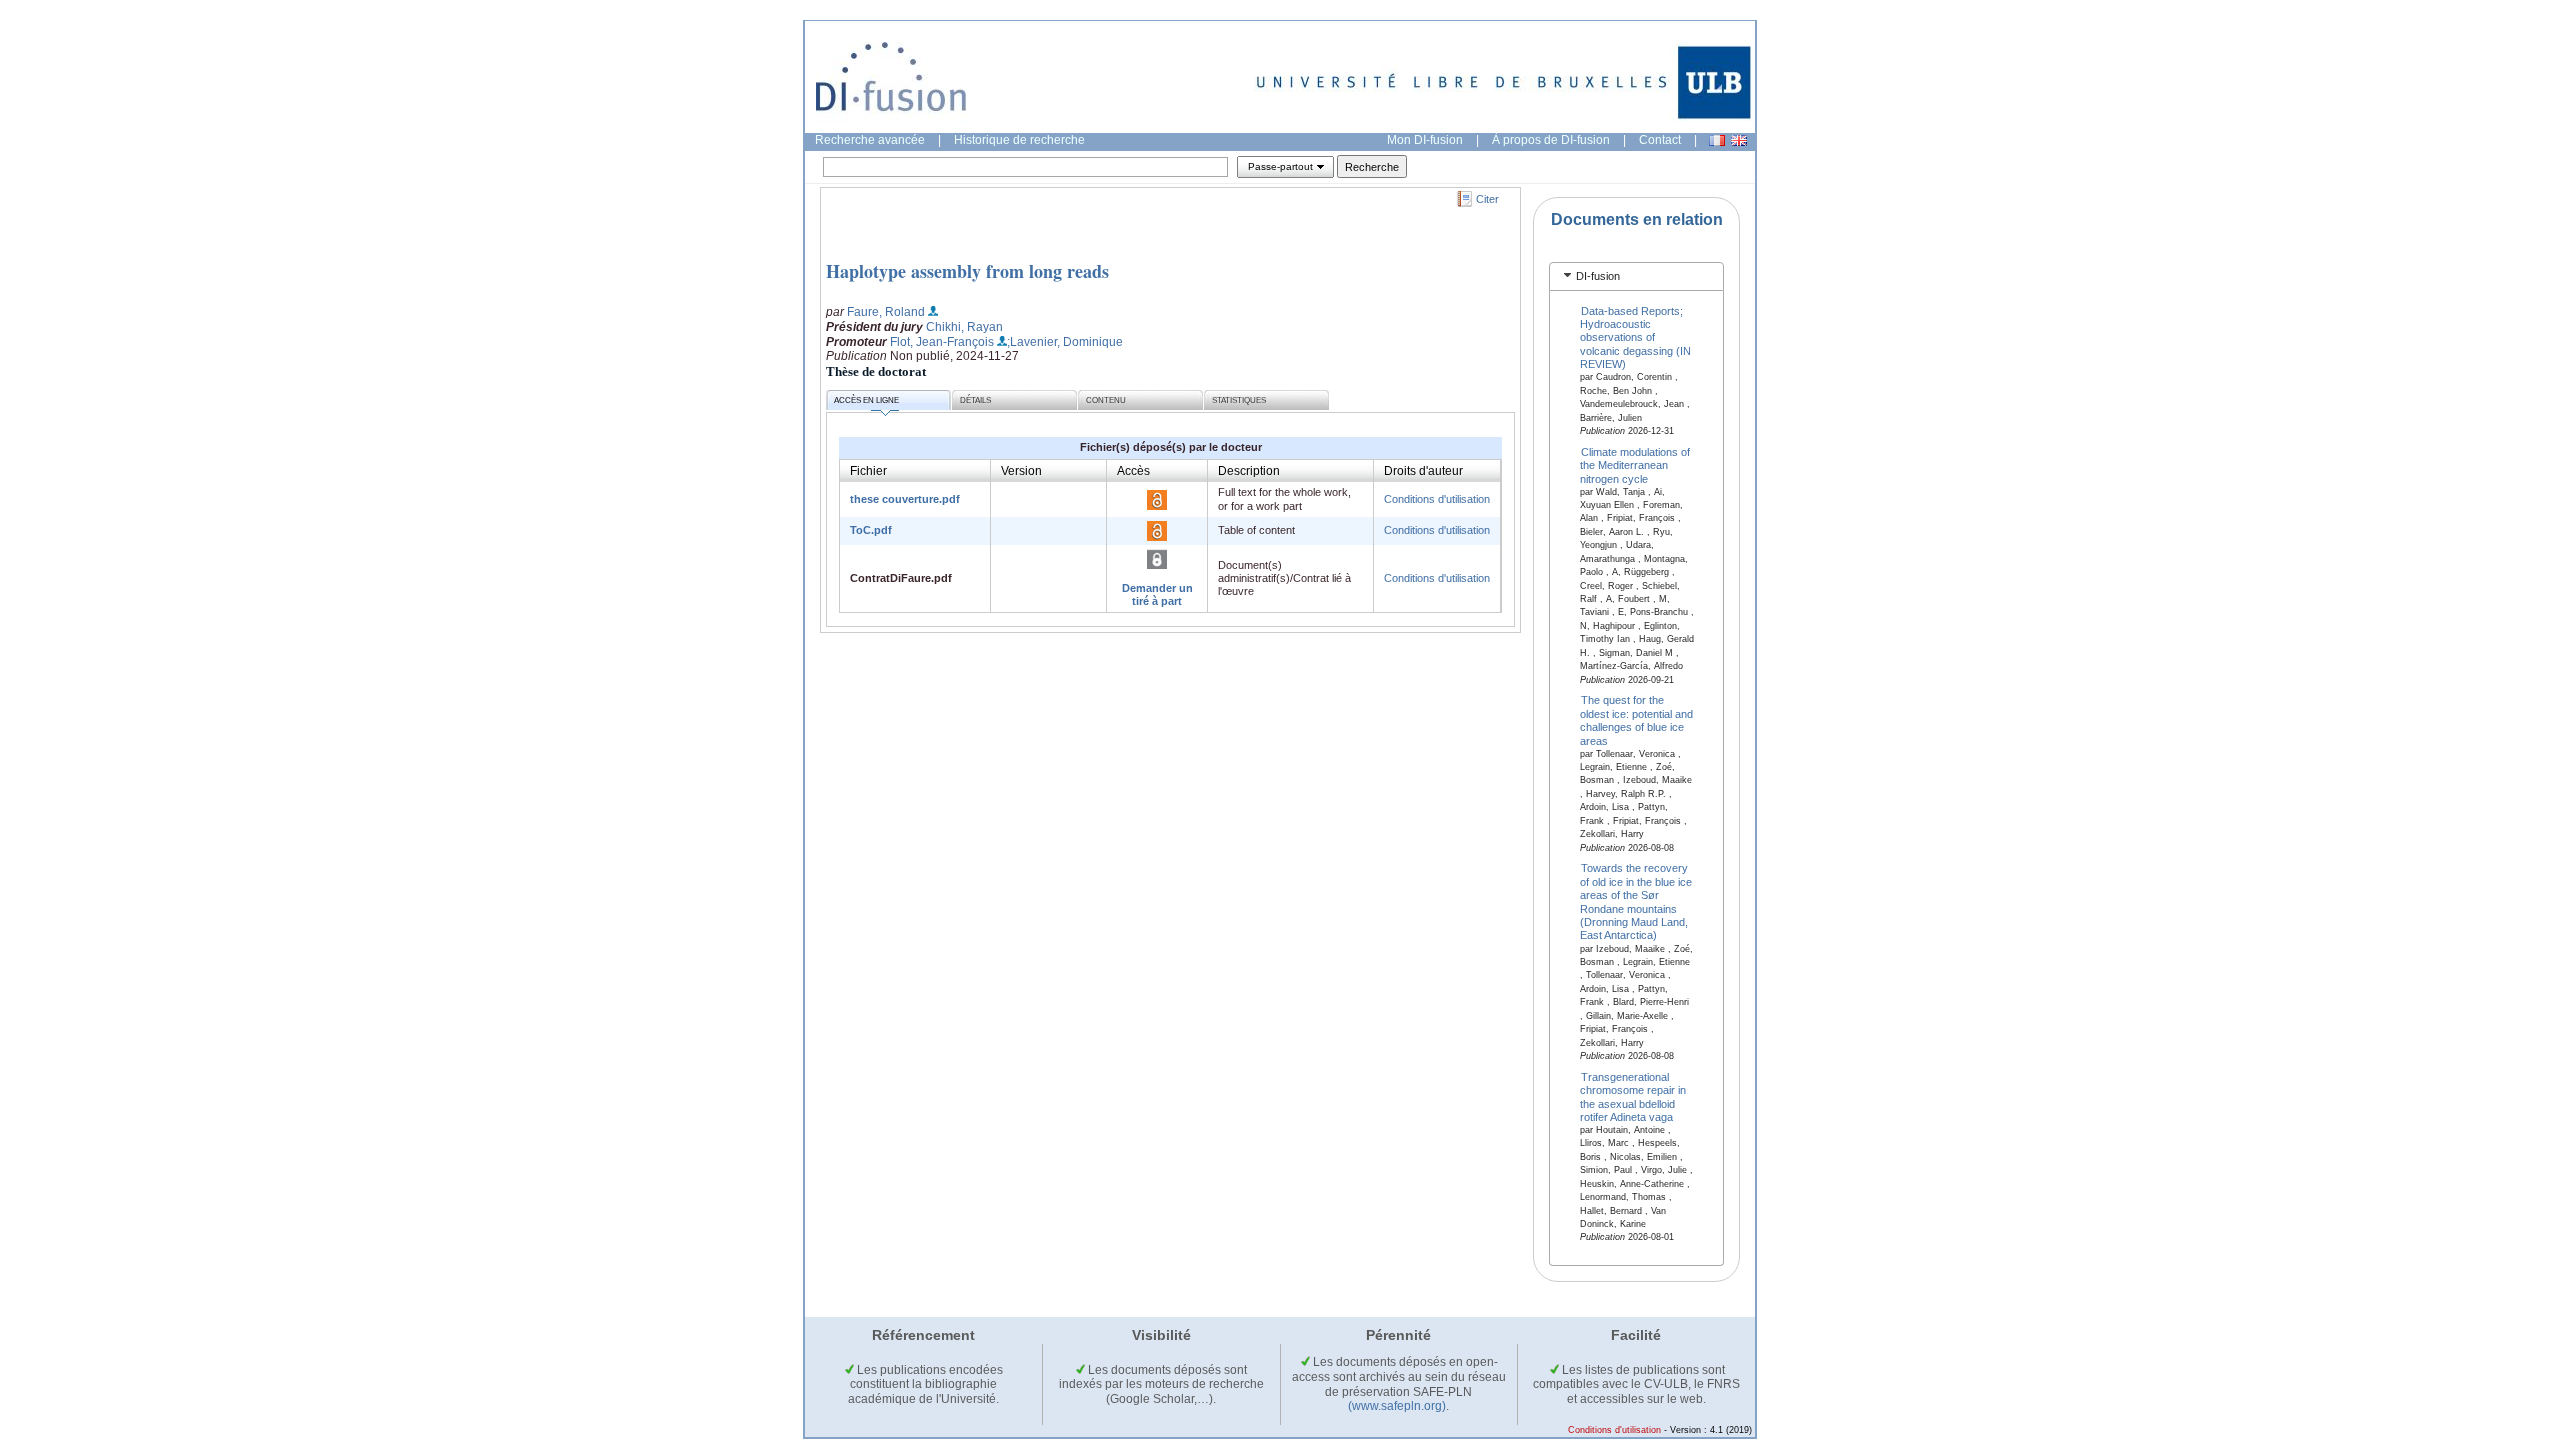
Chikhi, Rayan (964, 327)
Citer (1487, 199)
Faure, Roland (886, 312)
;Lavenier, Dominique (1065, 342)
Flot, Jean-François (942, 342)
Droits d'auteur (1423, 471)
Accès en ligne (866, 400)
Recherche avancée (870, 140)
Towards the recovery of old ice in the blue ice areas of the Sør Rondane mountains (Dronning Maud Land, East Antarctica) (1636, 901)
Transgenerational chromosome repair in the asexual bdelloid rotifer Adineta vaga (1633, 1096)
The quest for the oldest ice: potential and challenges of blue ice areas (1636, 720)
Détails (975, 400)
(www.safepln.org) (1397, 1406)
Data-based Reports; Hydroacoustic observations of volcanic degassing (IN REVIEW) (1635, 337)
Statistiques (1239, 400)
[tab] (1636, 276)
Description (1249, 471)
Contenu (1106, 400)
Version (1021, 471)
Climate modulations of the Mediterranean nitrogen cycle (1635, 464)
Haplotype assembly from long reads (967, 271)
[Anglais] (1739, 140)
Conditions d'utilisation (1437, 499)
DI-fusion (1598, 276)
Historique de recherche (1019, 140)
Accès (1133, 471)
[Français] (1717, 140)
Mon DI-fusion (1425, 140)
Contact (1660, 140)
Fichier (868, 471)
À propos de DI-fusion (1551, 140)
